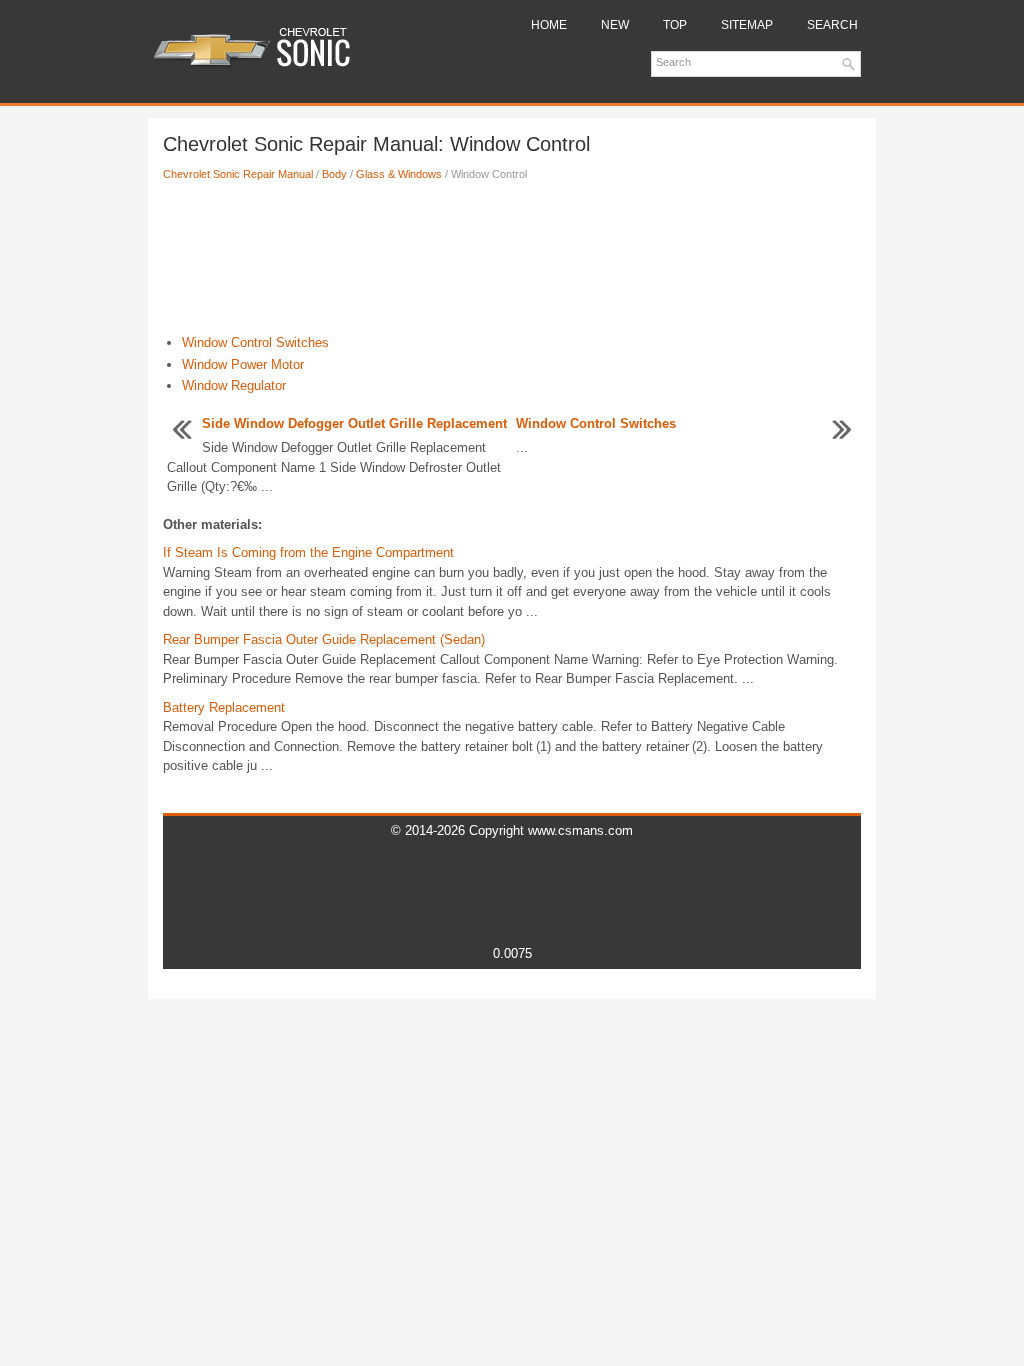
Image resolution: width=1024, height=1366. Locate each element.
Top (675, 25)
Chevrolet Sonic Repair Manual (238, 174)
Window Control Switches (255, 342)
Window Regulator (234, 385)
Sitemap (747, 25)
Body (334, 174)
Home (549, 25)
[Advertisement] (512, 263)
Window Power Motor (243, 364)
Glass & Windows (399, 174)
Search (832, 25)
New (615, 25)
